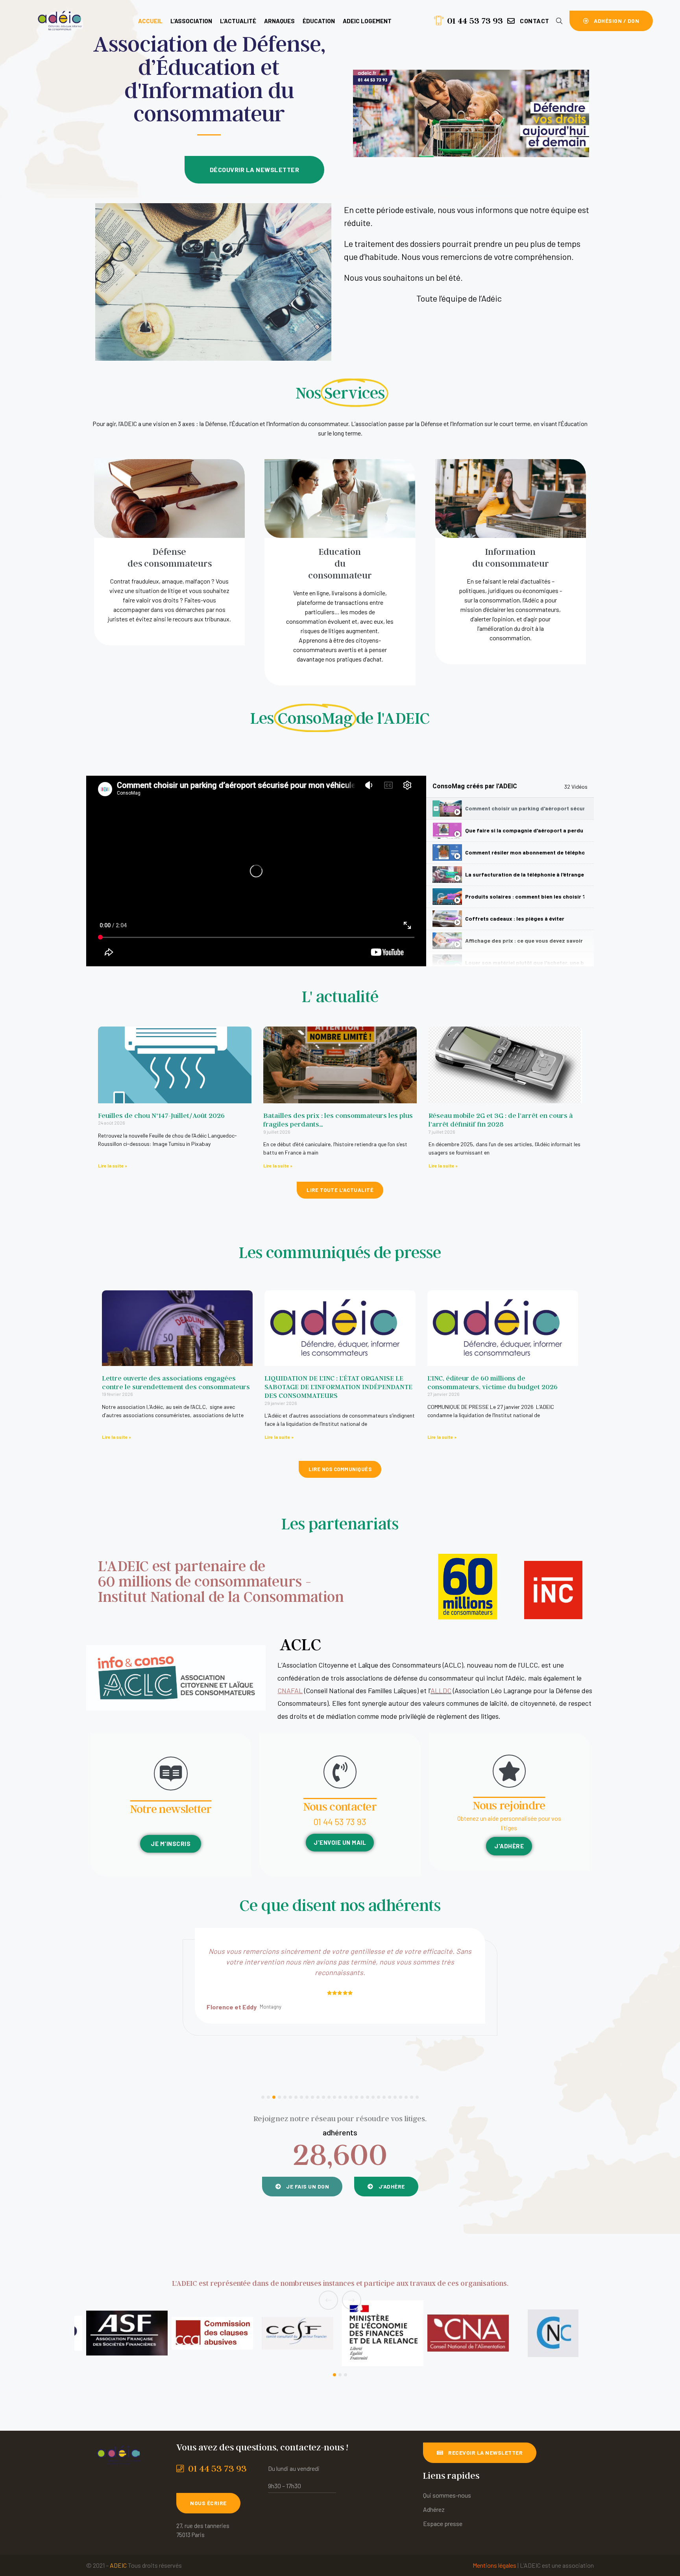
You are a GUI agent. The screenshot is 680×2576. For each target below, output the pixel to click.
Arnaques (279, 21)
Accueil (150, 21)
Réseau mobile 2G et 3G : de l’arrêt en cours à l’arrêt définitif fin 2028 (501, 1120)
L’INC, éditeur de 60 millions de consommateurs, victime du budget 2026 (492, 1382)
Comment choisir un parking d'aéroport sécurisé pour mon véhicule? (525, 808)
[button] (528, 21)
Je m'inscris (171, 1844)
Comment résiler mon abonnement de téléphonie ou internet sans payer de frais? (525, 852)
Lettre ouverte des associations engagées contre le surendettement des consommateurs (176, 1382)
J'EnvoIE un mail (340, 1842)
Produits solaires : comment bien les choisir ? (525, 896)
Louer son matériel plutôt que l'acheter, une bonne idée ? (525, 963)
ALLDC (441, 1690)
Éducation (319, 21)
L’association (191, 21)
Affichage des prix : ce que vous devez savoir (524, 941)
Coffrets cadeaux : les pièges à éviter (515, 918)
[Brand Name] (212, 2333)
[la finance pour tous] (553, 2333)
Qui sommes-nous (447, 2495)
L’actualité (238, 21)
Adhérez (434, 2509)
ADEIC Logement (367, 21)
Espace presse (443, 2523)
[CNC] (383, 2333)
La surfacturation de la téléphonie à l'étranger (525, 874)
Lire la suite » (113, 1166)
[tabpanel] (256, 871)
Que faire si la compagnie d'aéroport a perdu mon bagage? (525, 830)
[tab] (510, 809)
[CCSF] (127, 2333)
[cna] (298, 2333)
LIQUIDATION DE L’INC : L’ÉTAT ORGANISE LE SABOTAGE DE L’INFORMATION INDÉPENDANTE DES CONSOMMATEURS (338, 1387)
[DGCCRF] (468, 2333)
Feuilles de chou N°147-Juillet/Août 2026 (161, 1115)
